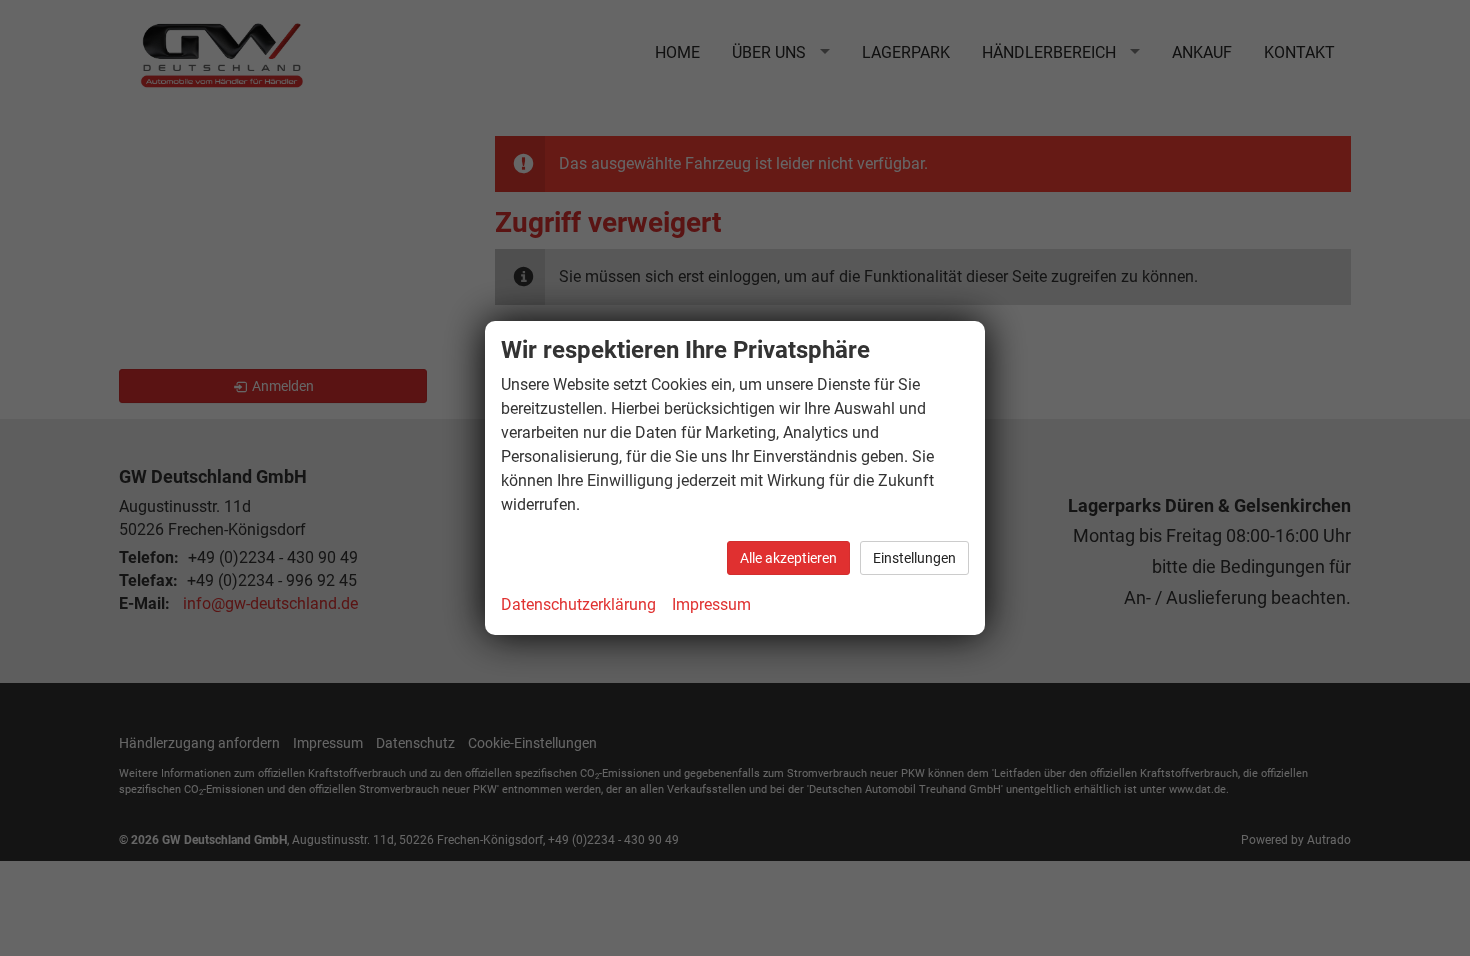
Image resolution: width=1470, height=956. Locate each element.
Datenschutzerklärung (578, 604)
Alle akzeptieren (788, 558)
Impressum (711, 604)
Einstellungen (914, 558)
